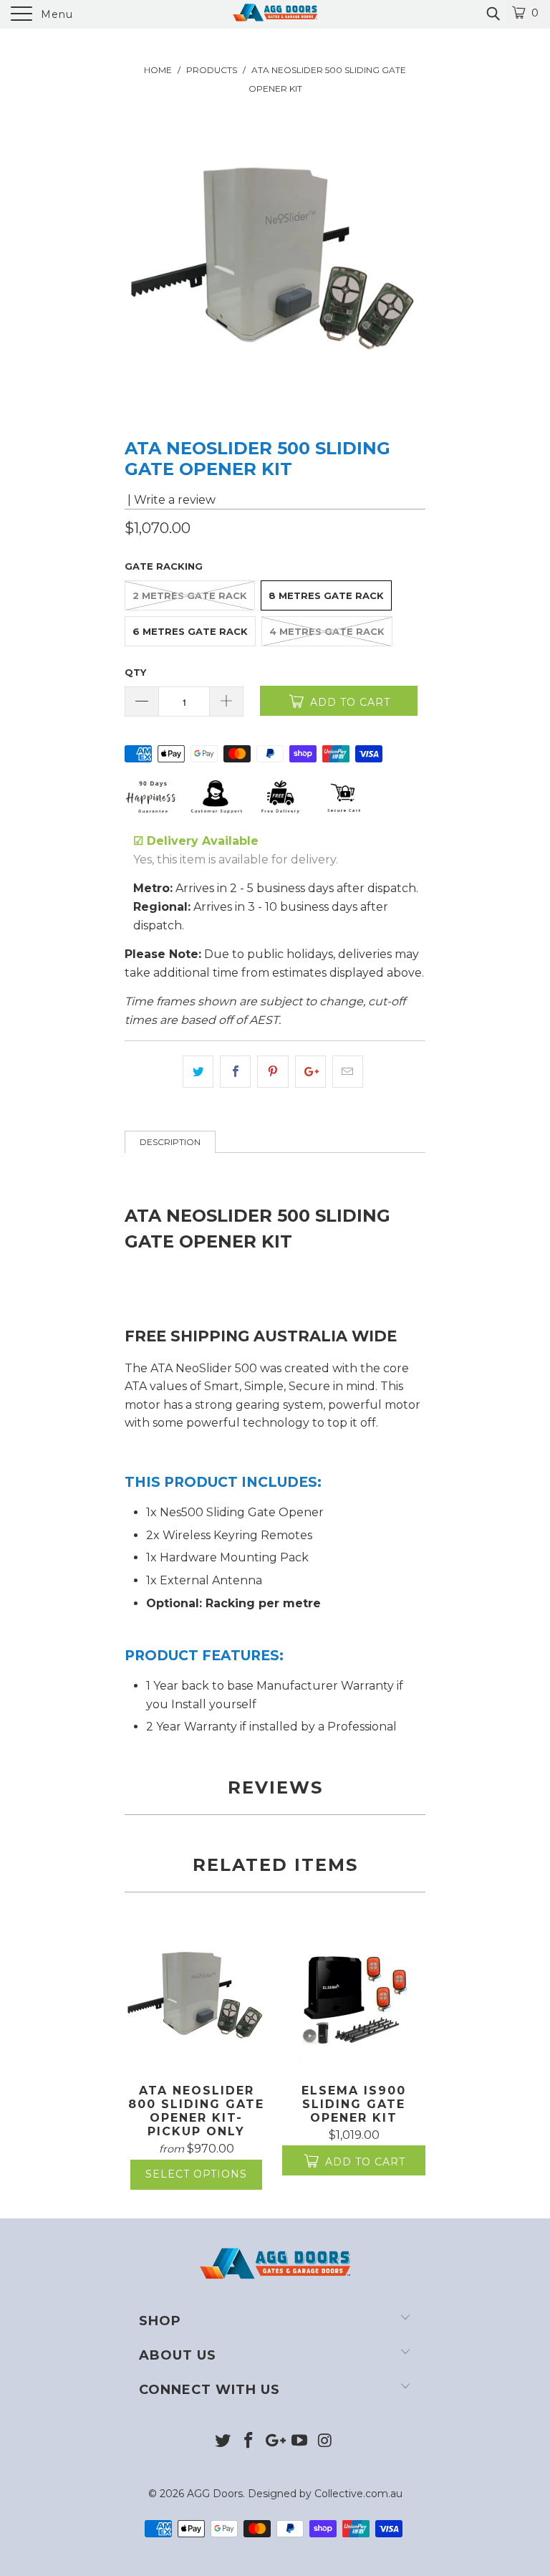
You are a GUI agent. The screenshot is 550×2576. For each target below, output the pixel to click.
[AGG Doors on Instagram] (326, 2442)
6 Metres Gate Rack (190, 631)
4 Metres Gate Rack (327, 631)
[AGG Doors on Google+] (274, 2442)
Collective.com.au (358, 2494)
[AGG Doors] (275, 14)
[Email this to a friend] (348, 1072)
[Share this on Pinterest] (272, 1072)
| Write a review (170, 500)
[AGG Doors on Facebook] (249, 2442)
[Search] (492, 14)
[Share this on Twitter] (198, 1072)
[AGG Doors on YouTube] (300, 2442)
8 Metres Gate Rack (326, 595)
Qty (135, 672)
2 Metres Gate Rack (190, 595)
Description (170, 1142)
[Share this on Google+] (310, 1072)
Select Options (196, 2174)
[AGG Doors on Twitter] (223, 2442)
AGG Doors (215, 2494)
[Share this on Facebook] (235, 1072)
